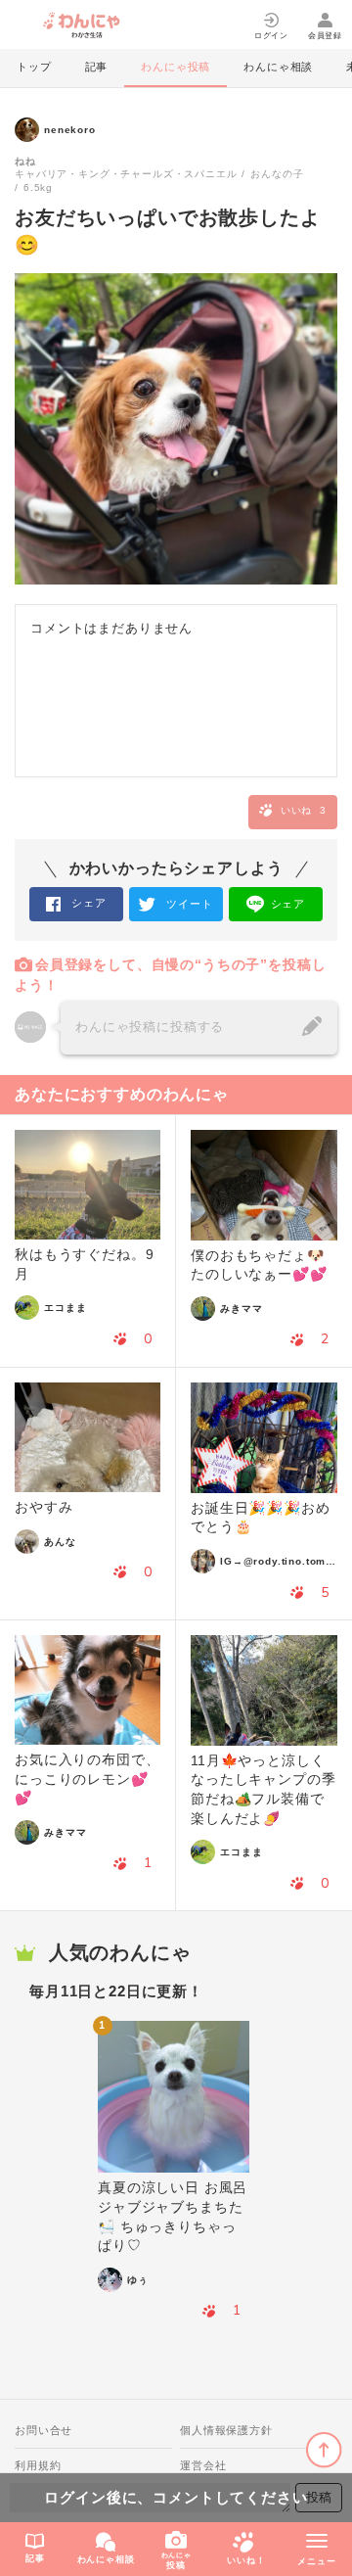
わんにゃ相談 (278, 67)
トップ (34, 67)
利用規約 (38, 2465)
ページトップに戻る (324, 2450)
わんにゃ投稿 (176, 67)
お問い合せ (44, 2430)
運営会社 (203, 2465)
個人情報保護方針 (226, 2430)
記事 (97, 67)
